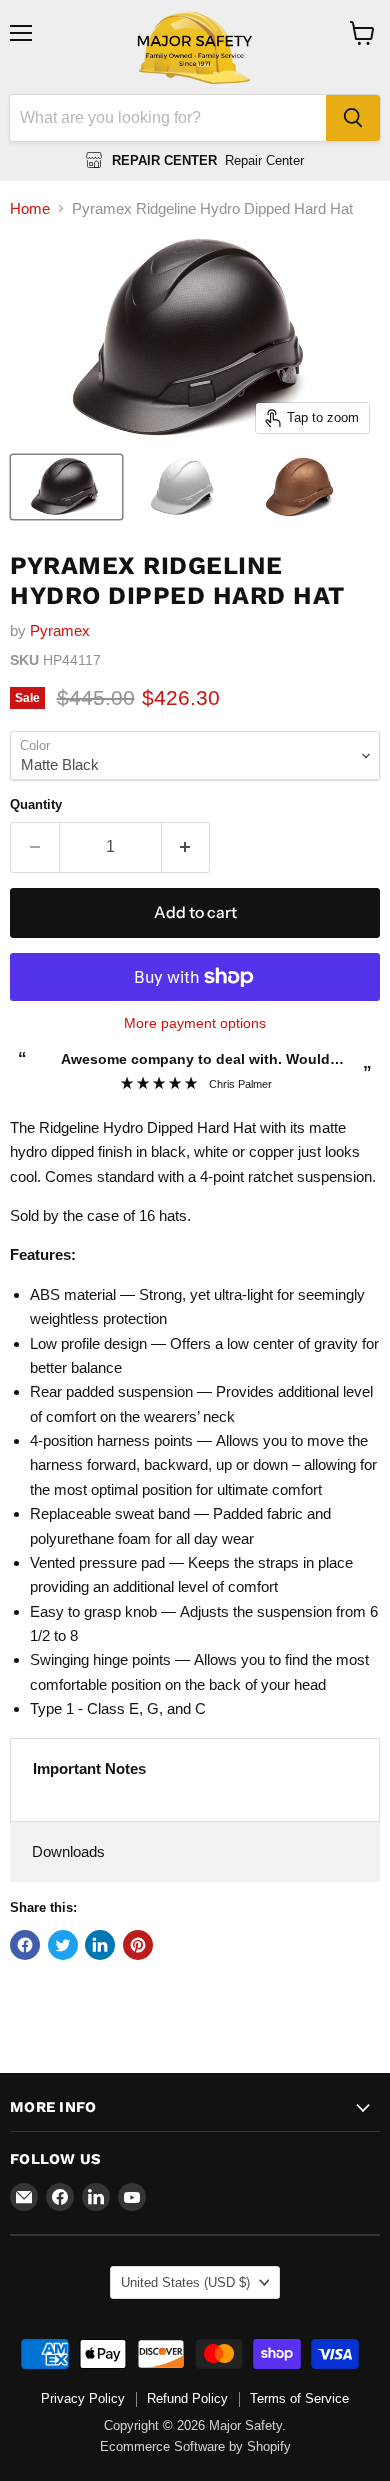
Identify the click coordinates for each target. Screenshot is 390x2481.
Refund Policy (187, 2398)
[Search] (353, 118)
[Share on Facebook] (25, 1945)
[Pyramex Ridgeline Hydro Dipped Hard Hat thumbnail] (66, 487)
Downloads (68, 1851)
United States (185, 2282)
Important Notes (89, 1768)
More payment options (195, 1023)
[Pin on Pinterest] (138, 1945)
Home (30, 208)
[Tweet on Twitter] (63, 1945)
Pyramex (60, 630)
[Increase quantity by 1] (186, 847)
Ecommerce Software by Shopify (195, 2446)
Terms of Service (299, 2398)
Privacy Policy (83, 2398)
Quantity (36, 804)
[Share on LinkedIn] (100, 1945)
